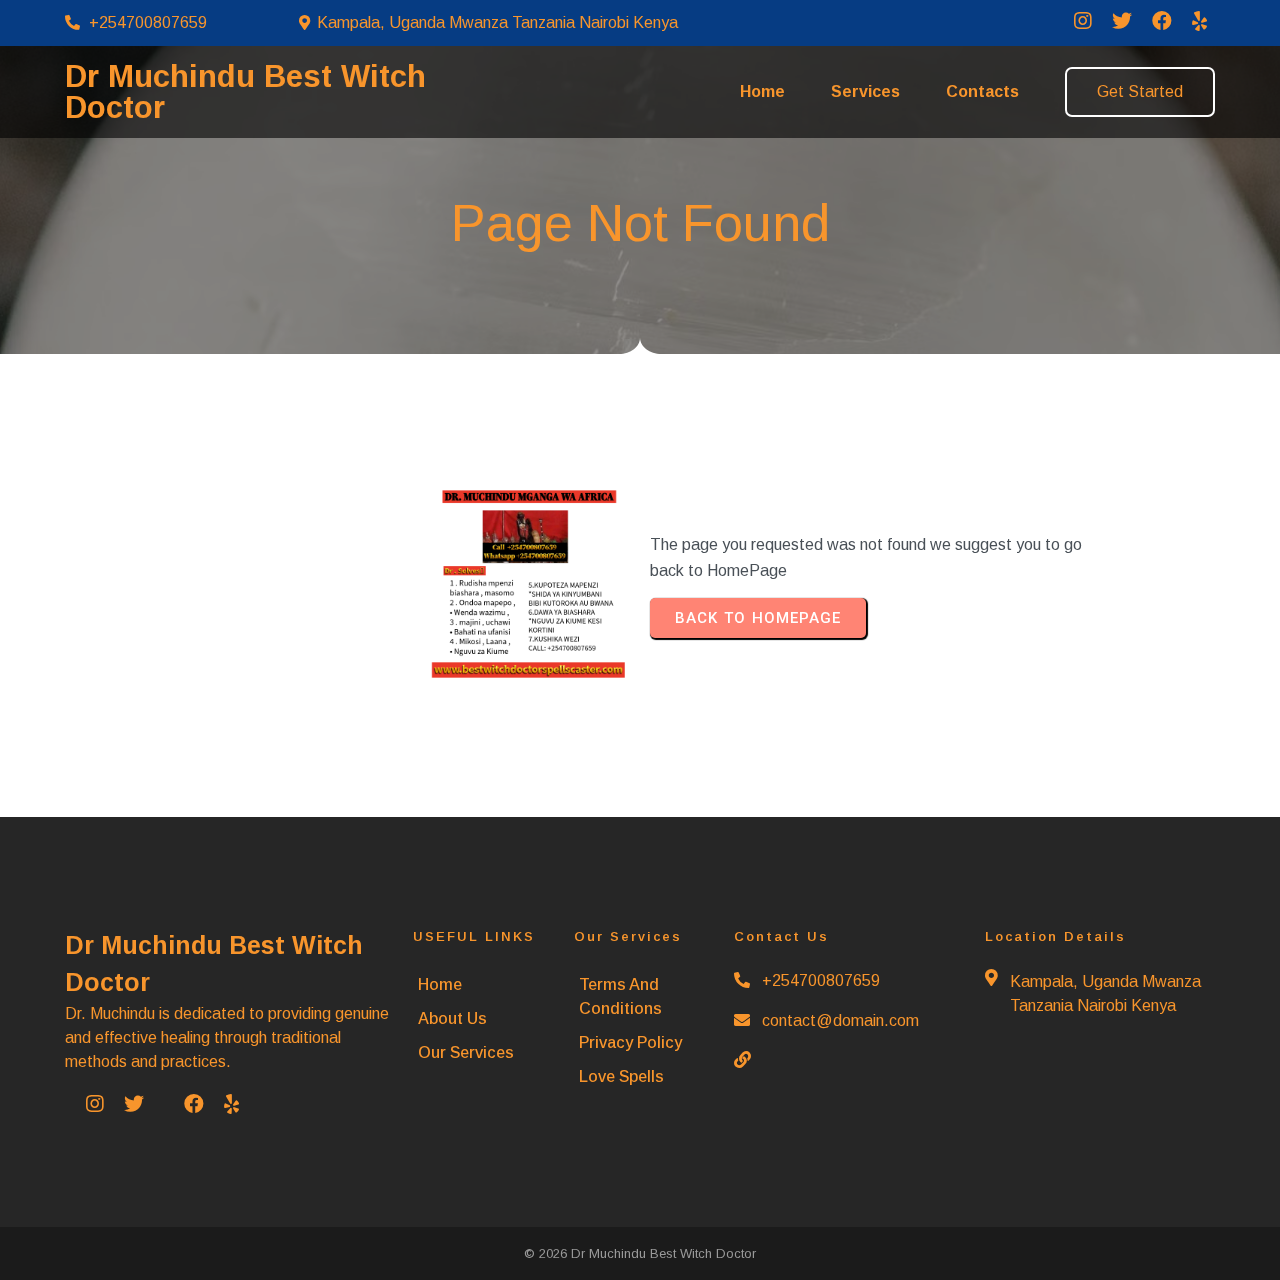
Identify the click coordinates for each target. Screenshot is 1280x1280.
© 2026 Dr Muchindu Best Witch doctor (640, 1253)
